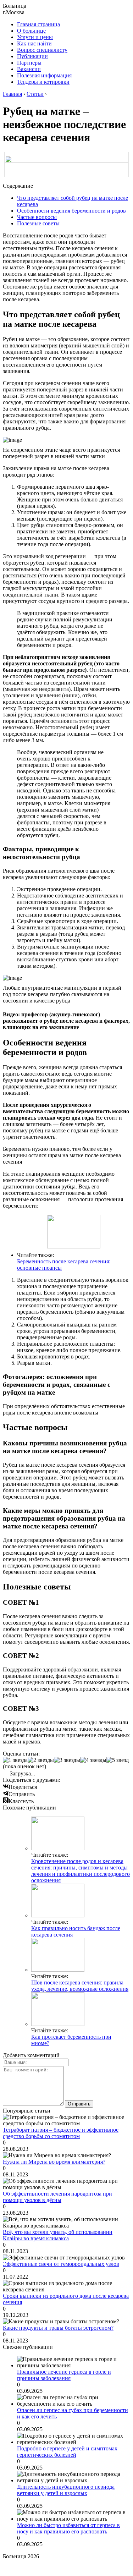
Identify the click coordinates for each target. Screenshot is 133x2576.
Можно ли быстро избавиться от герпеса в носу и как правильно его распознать (68, 2528)
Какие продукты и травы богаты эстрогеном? (58, 2328)
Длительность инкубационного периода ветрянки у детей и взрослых (66, 2490)
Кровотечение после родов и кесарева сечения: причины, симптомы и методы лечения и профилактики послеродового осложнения (81, 1871)
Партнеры (29, 63)
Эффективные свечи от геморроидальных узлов (61, 2264)
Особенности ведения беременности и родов (71, 211)
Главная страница (38, 24)
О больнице (31, 31)
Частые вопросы (37, 217)
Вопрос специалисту (42, 50)
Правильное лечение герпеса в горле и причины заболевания (64, 2375)
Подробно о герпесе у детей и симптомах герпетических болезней (67, 2452)
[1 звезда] (15, 1760)
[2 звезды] (41, 1760)
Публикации (32, 56)
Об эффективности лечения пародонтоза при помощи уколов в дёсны (57, 2197)
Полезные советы (38, 223)
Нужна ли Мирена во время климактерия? (54, 2162)
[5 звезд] (118, 1760)
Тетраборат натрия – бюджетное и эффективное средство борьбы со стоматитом (61, 2133)
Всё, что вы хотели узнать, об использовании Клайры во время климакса (58, 2235)
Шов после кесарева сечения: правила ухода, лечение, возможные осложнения (80, 1986)
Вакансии (29, 69)
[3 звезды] (67, 1760)
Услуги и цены (35, 37)
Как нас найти (34, 43)
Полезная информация (44, 75)
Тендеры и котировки (43, 82)
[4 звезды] (93, 1760)
